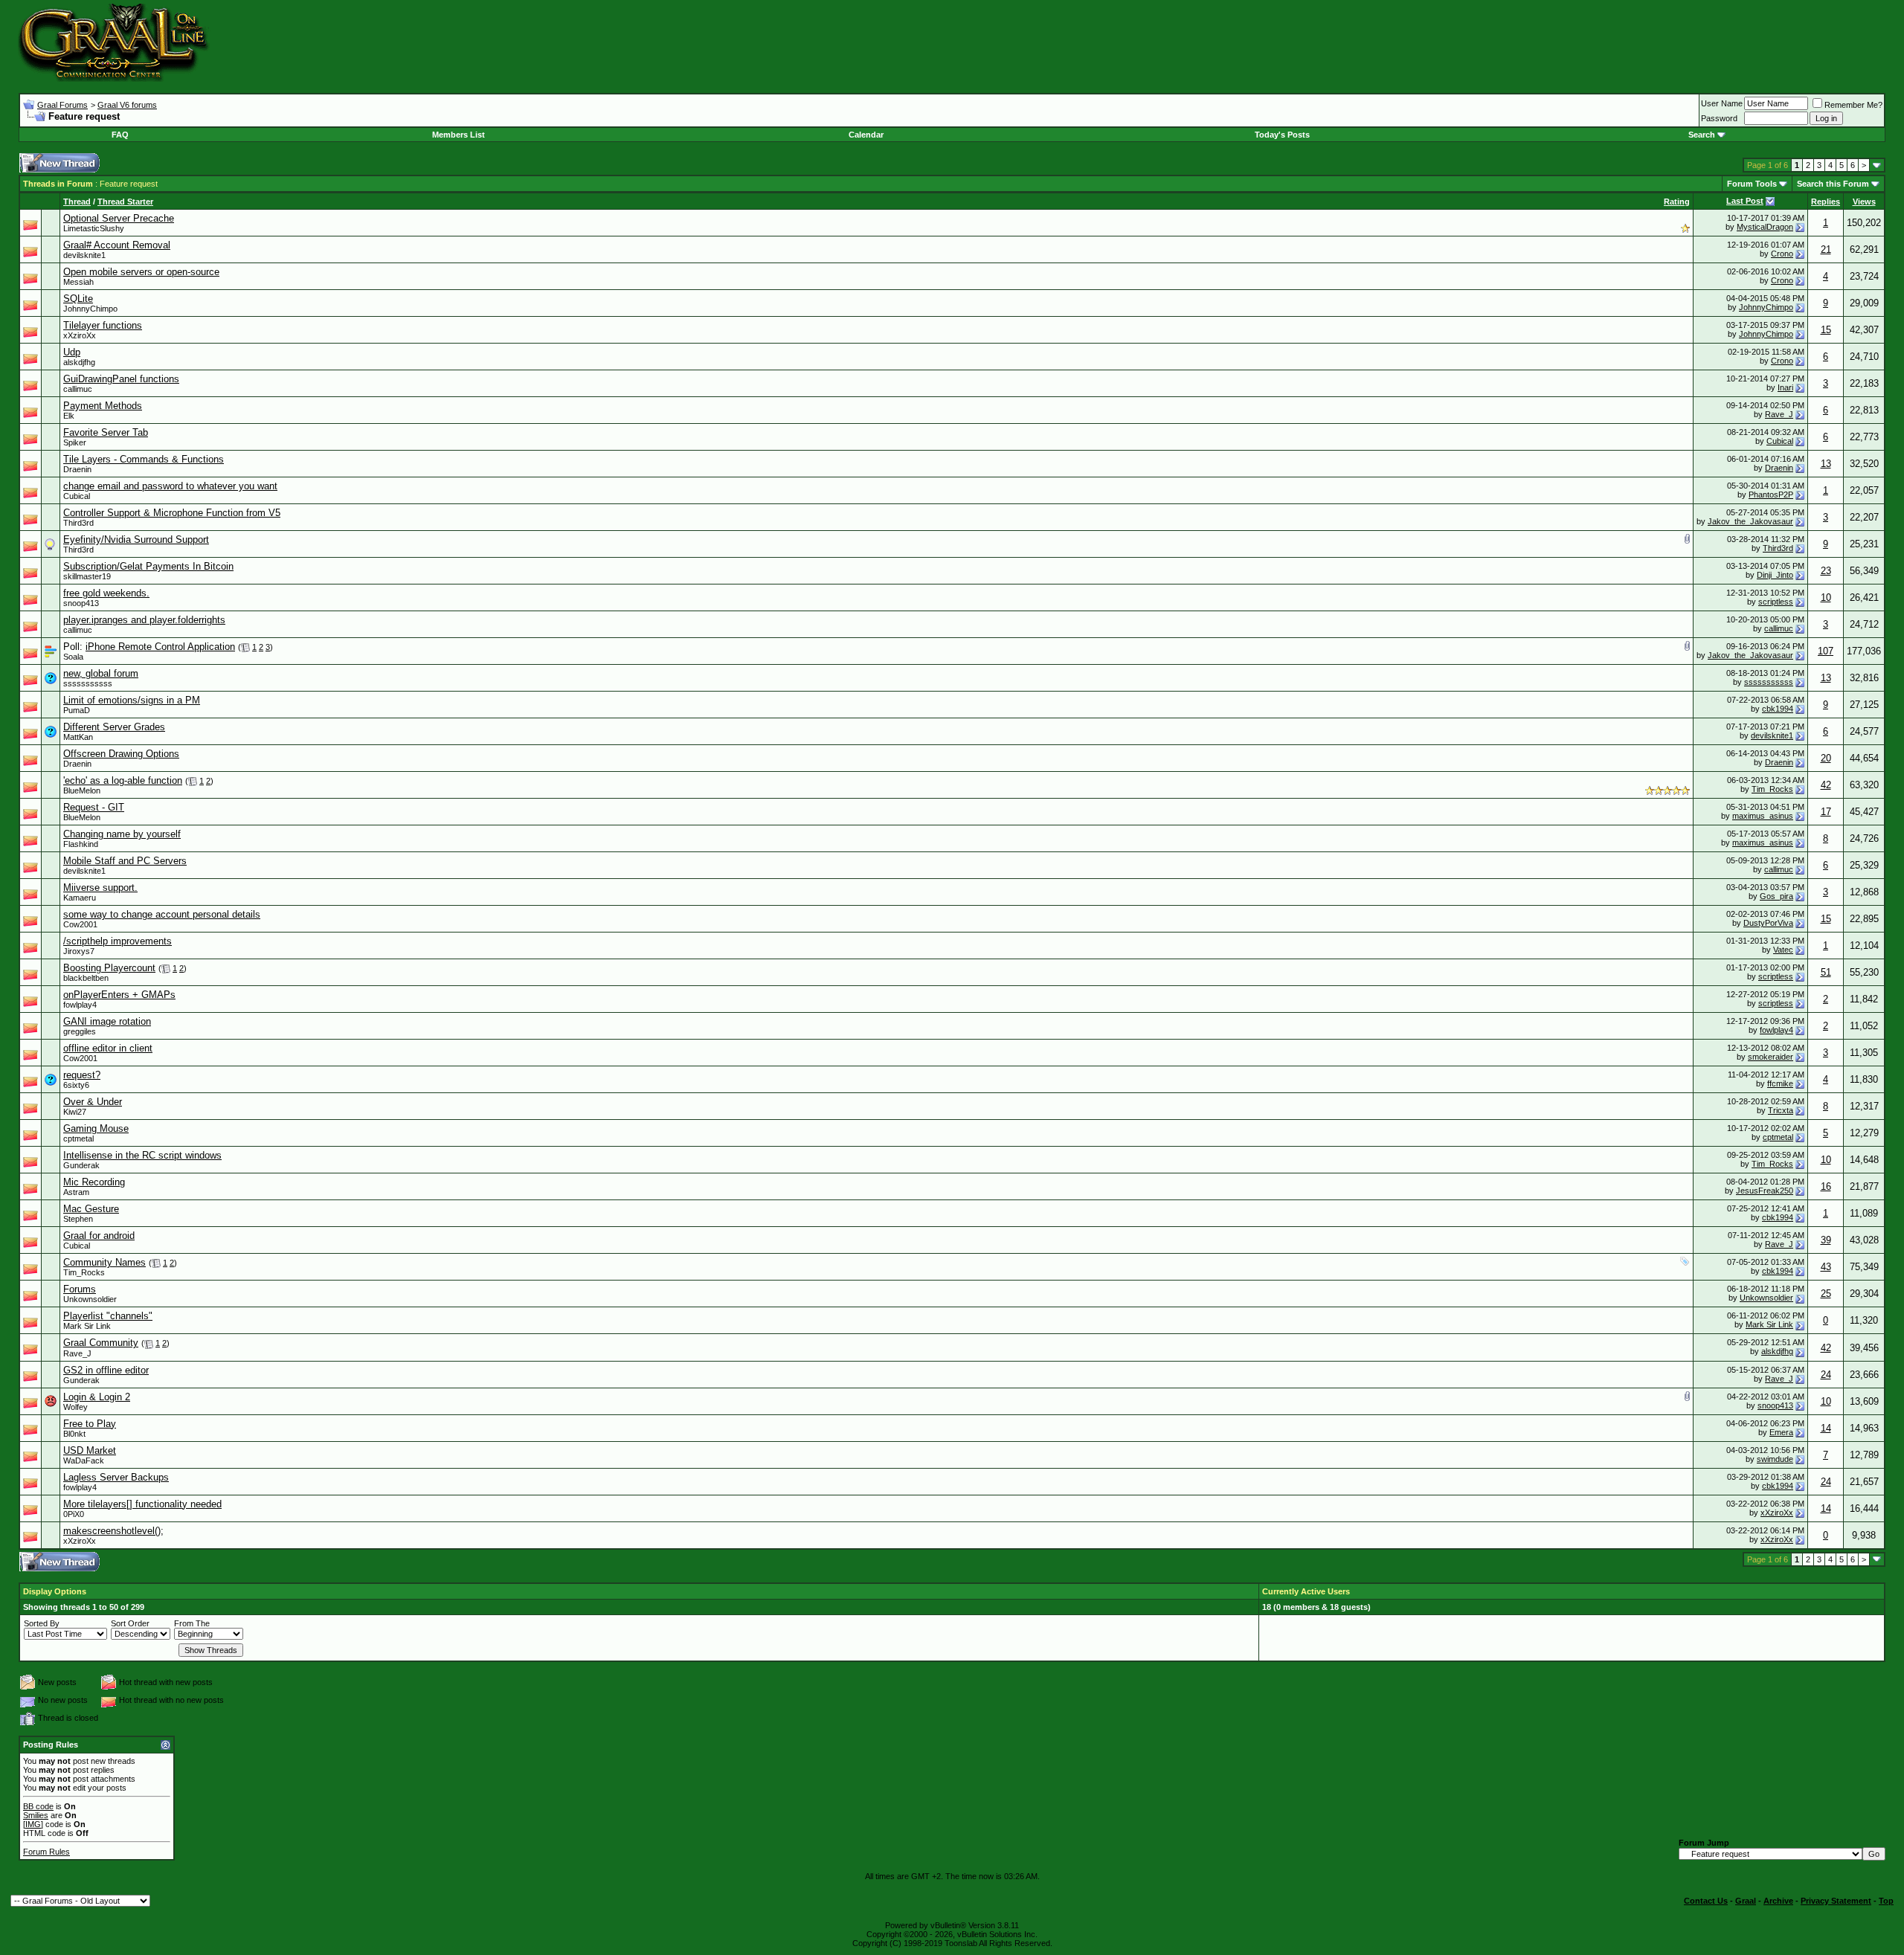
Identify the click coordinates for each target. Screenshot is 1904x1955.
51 (1826, 972)
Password (1719, 118)
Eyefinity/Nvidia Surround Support (136, 540)
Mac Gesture (91, 1209)
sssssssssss (88, 683)
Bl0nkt (74, 1434)
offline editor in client (108, 1048)
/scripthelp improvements (118, 941)
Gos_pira (1776, 896)
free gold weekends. (106, 593)
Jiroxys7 (79, 951)
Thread (77, 202)
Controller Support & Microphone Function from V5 (172, 513)
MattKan (78, 737)
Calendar (866, 135)
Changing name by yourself (122, 834)
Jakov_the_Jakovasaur (1750, 521)
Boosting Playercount (109, 968)
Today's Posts (1282, 135)
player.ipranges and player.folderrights (144, 620)
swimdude (1775, 1459)
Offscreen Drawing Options (121, 754)
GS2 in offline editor (106, 1370)
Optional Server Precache (119, 218)
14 (1826, 1428)
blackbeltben (86, 978)
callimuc (78, 389)
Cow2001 (80, 924)
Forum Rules (46, 1852)
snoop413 (81, 603)
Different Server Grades (114, 727)
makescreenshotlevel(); (113, 1531)
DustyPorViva (1768, 923)
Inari (1785, 387)
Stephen (78, 1219)
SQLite (78, 299)
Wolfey (75, 1407)
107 (1826, 651)
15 (1826, 330)
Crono (1782, 254)
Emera (1781, 1432)
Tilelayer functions (103, 325)
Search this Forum (1833, 184)
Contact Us (1706, 1901)
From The (192, 1623)
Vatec (1783, 950)
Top (1886, 1901)
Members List (459, 135)
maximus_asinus (1763, 816)
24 (1826, 1375)
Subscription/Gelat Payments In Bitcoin (148, 566)
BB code (38, 1806)
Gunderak (81, 1165)
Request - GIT (94, 807)
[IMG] (33, 1824)
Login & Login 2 (97, 1397)
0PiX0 (74, 1514)
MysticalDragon (1765, 227)
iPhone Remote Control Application (160, 647)
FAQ (120, 135)
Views (1864, 202)
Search (1702, 135)
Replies (1826, 202)
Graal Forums (62, 105)
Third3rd (78, 523)
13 (1826, 464)
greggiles (80, 1031)
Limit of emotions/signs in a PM (132, 700)
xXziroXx (80, 335)
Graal (1746, 1901)
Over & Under (93, 1102)
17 (1826, 812)
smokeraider (1770, 1057)
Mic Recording (94, 1182)
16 (1826, 1186)
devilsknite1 (84, 255)
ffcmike (1780, 1083)
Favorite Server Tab (106, 432)
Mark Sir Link (87, 1326)
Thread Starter (125, 202)
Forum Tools (1752, 184)
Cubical (1780, 441)
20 (1826, 758)
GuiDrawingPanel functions (121, 379)
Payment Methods (103, 406)
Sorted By (42, 1623)
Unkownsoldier (90, 1299)
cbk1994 (1778, 709)
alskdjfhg (79, 362)
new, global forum (101, 673)
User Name (1722, 103)
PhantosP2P (1771, 495)
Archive (1778, 1901)
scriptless (1776, 602)
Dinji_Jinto (1775, 575)
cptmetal (78, 1138)
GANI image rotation (107, 1021)
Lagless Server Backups (116, 1477)
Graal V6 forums (127, 105)
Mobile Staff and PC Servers (125, 861)
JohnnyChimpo (90, 309)
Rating (1677, 202)
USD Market (90, 1450)
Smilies (36, 1815)
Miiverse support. (100, 888)
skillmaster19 (87, 576)
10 (1826, 598)
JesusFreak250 (1765, 1191)
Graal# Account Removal (117, 245)
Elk (69, 416)
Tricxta (1781, 1110)
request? (82, 1075)
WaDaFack (84, 1460)
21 (1826, 249)
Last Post (1745, 201)
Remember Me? (1853, 105)
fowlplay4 (80, 1005)
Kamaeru (80, 898)
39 (1826, 1240)
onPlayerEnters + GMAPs (119, 995)
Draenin (77, 469)
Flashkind (81, 844)
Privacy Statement (1836, 1901)
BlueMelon (82, 790)
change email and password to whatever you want (170, 486)
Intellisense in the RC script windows (142, 1155)
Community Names (104, 1262)
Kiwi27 (75, 1112)
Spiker (75, 442)
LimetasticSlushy (94, 228)
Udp (72, 352)
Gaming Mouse (96, 1128)
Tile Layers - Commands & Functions (144, 459)
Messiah (78, 282)
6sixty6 (76, 1085)
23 (1826, 571)
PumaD (77, 710)
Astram (76, 1192)
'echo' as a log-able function (123, 780)
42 (1826, 785)
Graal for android (99, 1236)
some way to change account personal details (162, 914)
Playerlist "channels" (108, 1316)
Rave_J (1779, 414)
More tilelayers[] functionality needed (142, 1504)
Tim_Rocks (1772, 789)
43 (1826, 1267)
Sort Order (130, 1623)
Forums (80, 1289)
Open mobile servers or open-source (141, 272)
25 (1826, 1294)
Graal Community (101, 1343)
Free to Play (90, 1424)
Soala (73, 657)
